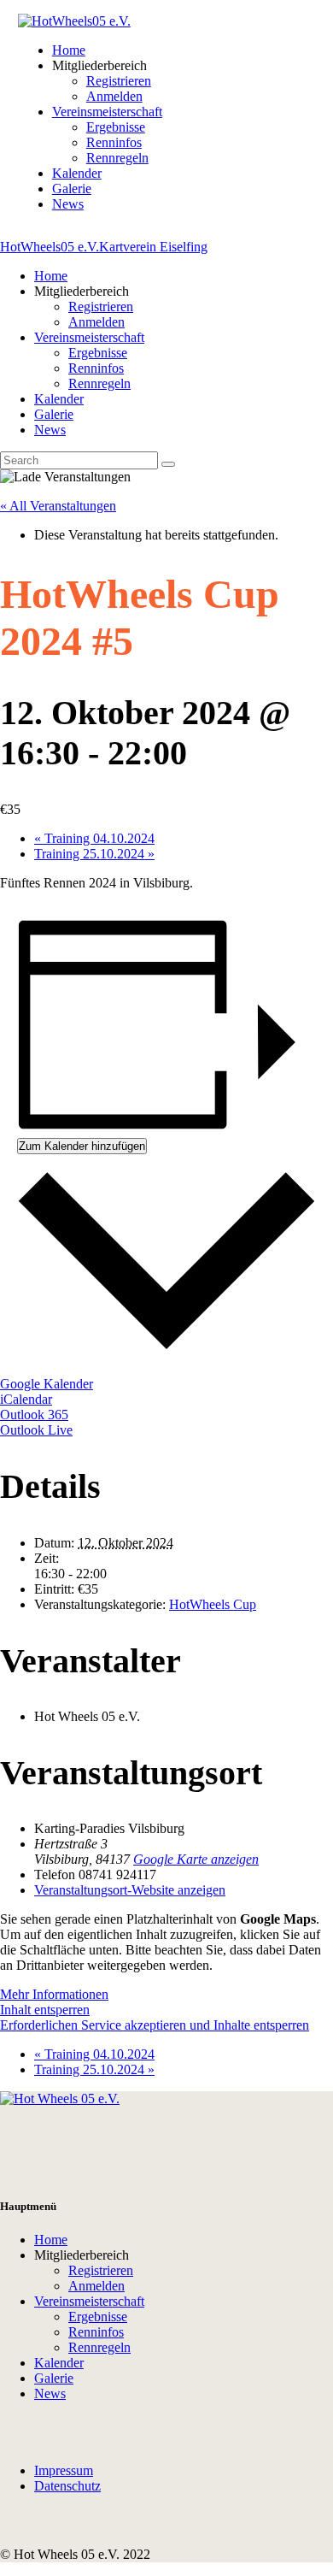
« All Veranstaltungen (58, 506)
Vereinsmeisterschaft (89, 2301)
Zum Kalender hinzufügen (82, 1146)
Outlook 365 (34, 1415)
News (50, 2393)
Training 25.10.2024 (94, 854)
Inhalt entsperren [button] (45, 2010)
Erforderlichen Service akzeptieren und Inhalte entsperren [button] (155, 2025)
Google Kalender (47, 1384)
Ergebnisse (98, 2317)
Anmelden (96, 2286)
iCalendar (26, 1399)
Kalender (59, 2363)
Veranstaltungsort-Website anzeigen (130, 1890)
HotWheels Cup (213, 1604)
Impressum (64, 2470)
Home (51, 2240)
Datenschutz (67, 2486)
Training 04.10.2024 (94, 838)
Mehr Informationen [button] (54, 1994)
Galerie (54, 2378)
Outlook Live (36, 1430)
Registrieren (101, 2270)
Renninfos (96, 2332)
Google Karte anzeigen (196, 1859)
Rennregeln (99, 2347)
